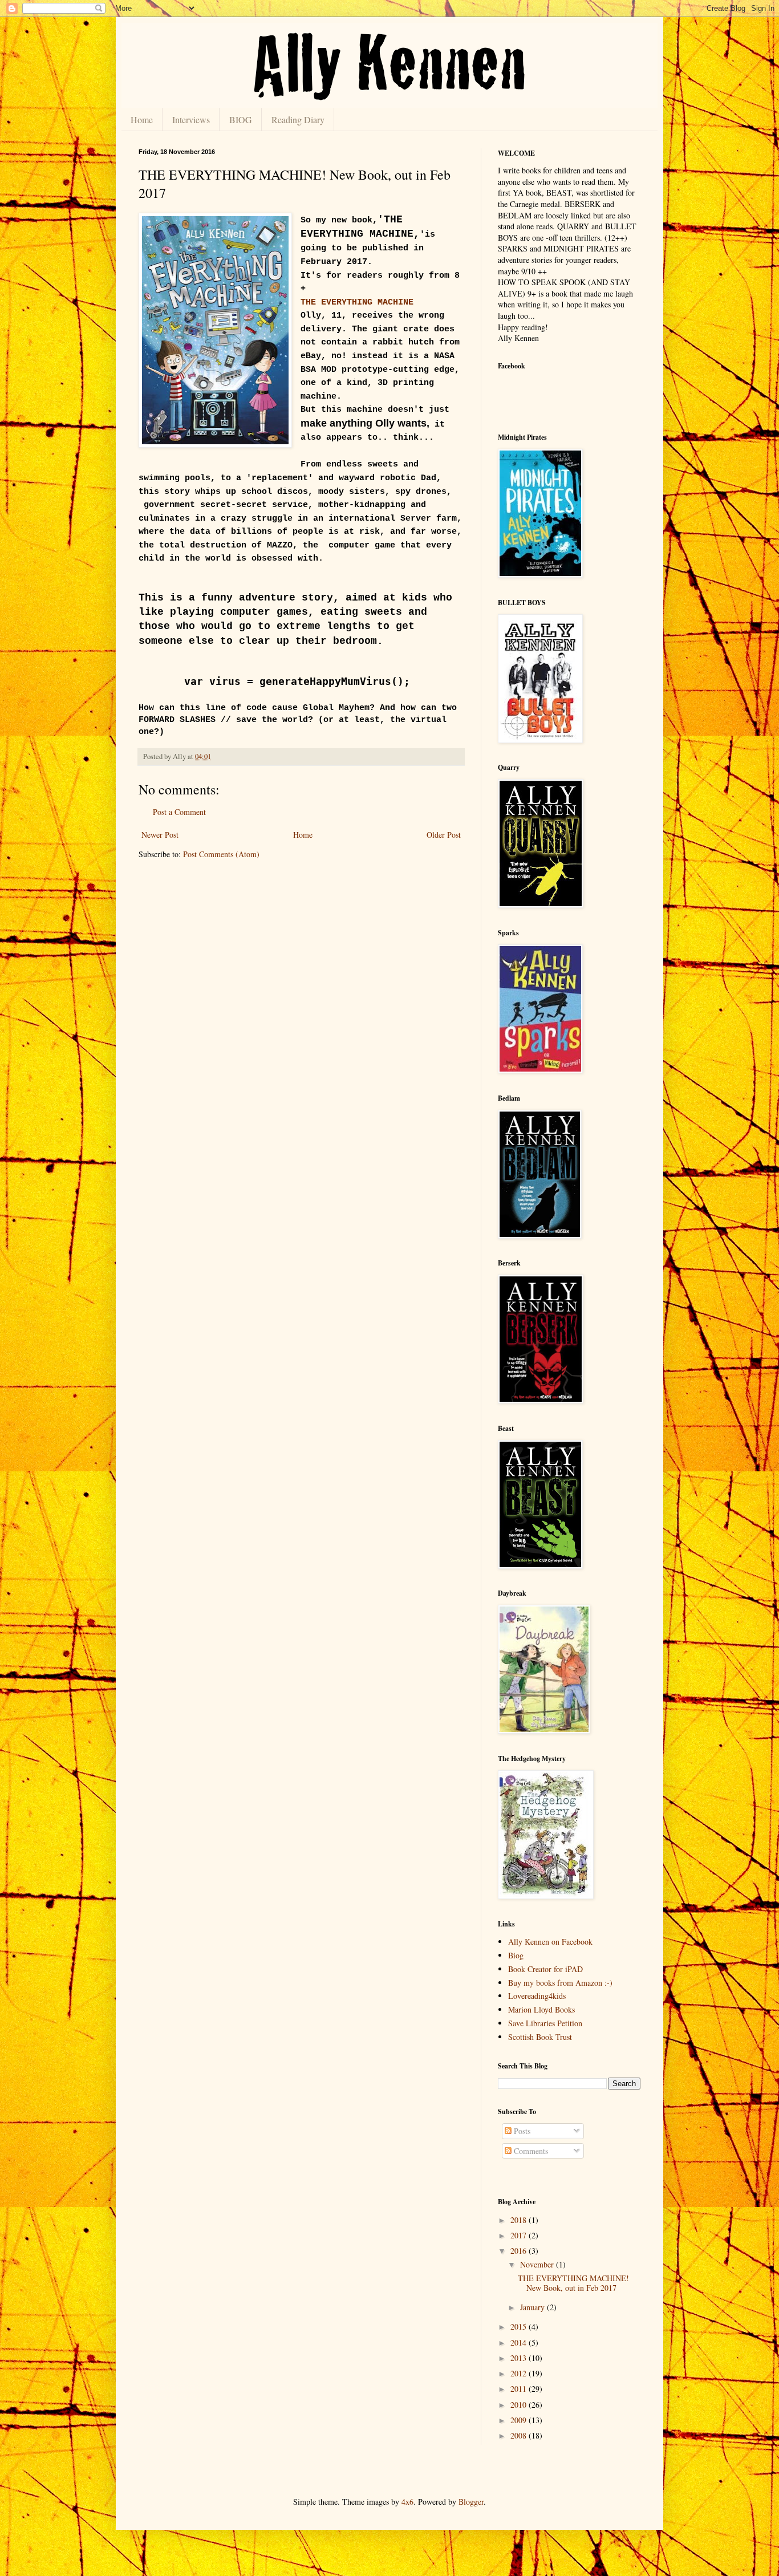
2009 (520, 2420)
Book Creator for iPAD (545, 1969)
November (538, 2264)
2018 (520, 2220)
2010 (520, 2405)
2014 (520, 2342)
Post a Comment (179, 812)
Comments (530, 2151)
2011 (520, 2389)
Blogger (471, 2502)
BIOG (241, 119)
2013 (520, 2358)
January (533, 2307)
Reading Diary (298, 119)
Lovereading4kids (537, 1996)
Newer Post (160, 835)
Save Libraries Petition (545, 2023)
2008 (520, 2435)
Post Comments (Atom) (221, 854)
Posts (521, 2131)
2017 (520, 2235)
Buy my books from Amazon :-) (560, 1983)
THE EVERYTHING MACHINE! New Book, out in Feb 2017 (573, 2283)
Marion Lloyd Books (541, 2009)
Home (142, 119)
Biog (516, 1955)
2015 (520, 2326)
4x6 (407, 2502)
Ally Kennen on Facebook (550, 1942)
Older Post (444, 835)
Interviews (191, 119)
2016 (520, 2251)
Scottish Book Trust (540, 2037)
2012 (520, 2373)
